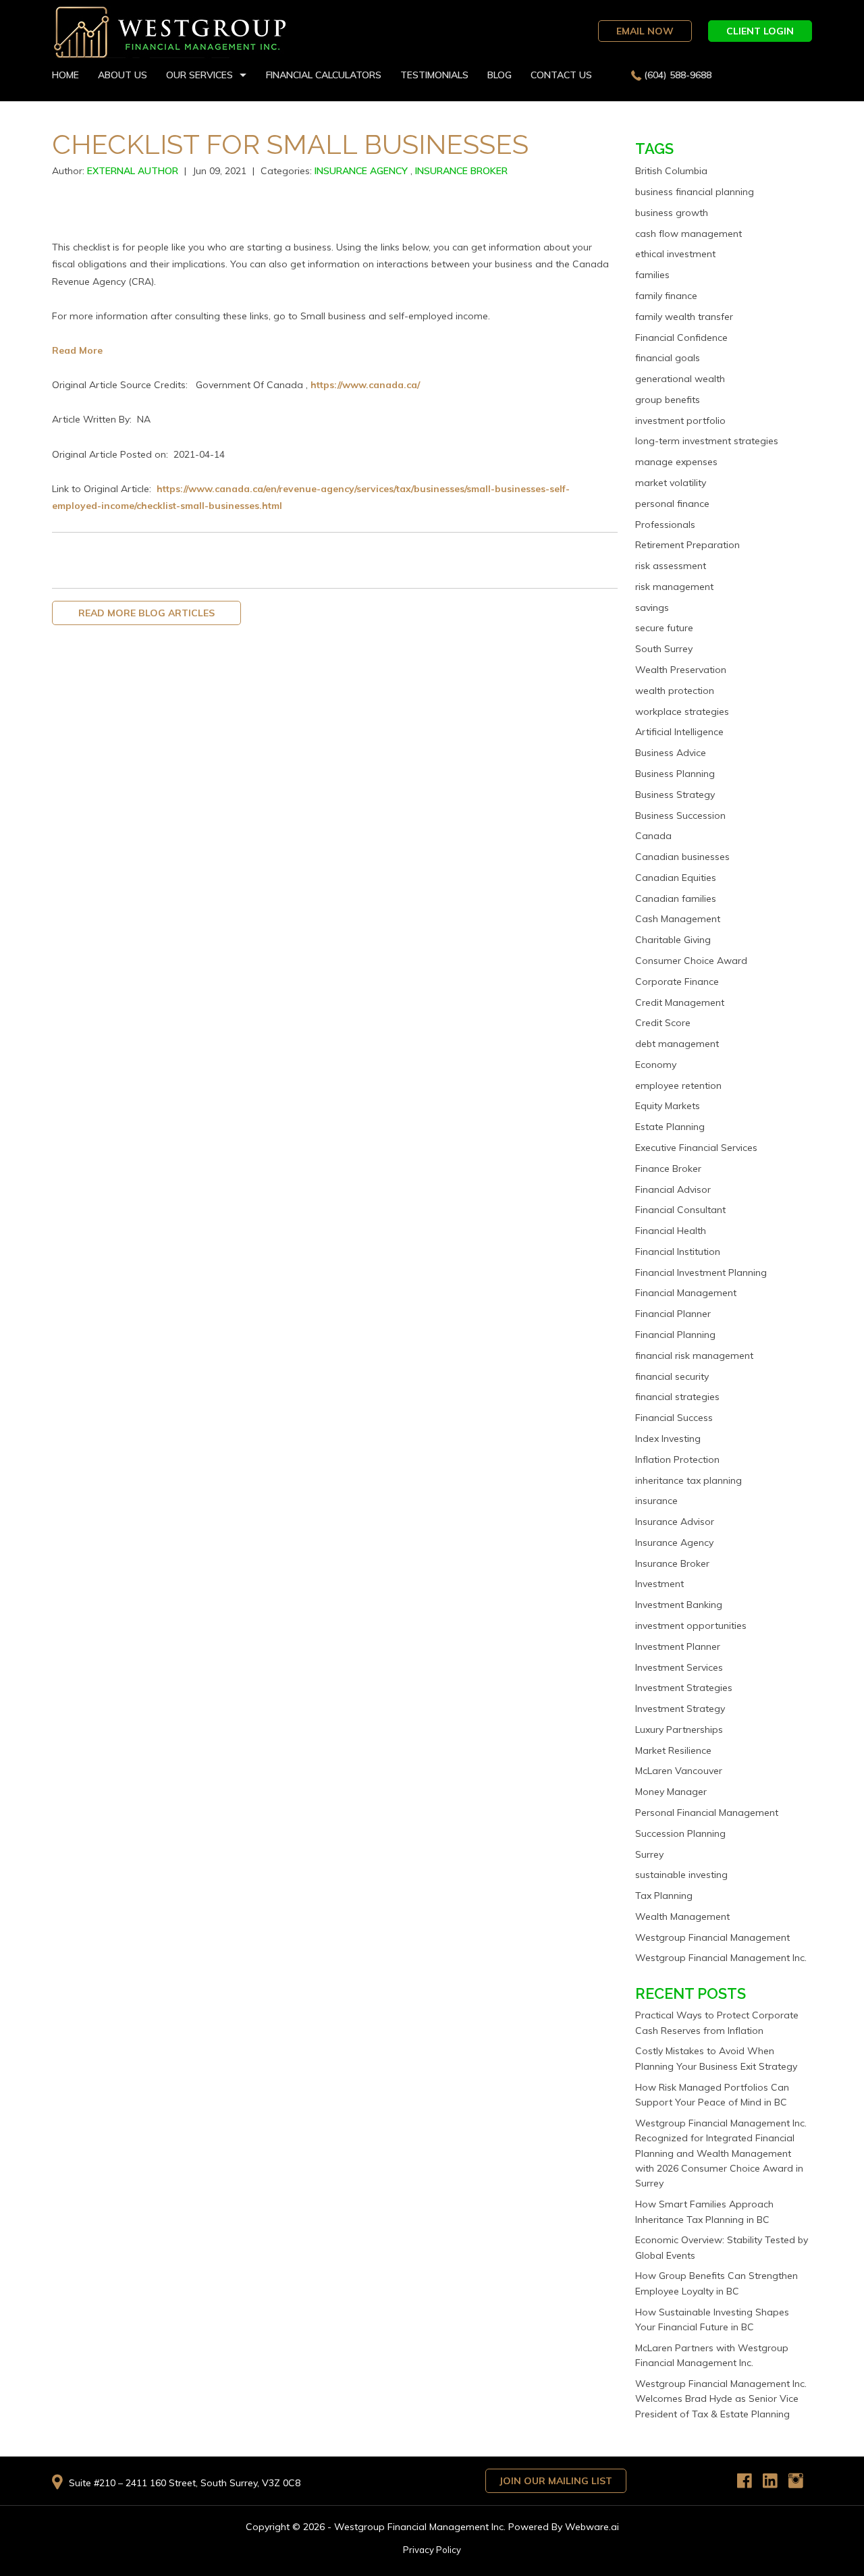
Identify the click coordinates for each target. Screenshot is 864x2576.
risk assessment (671, 566)
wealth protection (675, 691)
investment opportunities (691, 1626)
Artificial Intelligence (679, 732)
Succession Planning (680, 1833)
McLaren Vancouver (679, 1771)
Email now (645, 31)
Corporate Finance (677, 982)
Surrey (649, 1854)
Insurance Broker (461, 171)
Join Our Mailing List (556, 2481)
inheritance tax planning (688, 1480)
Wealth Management (682, 1916)
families (652, 275)
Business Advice (671, 753)
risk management (674, 587)
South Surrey (664, 649)
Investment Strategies (684, 1688)
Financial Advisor (673, 1189)
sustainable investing (681, 1875)
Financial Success (674, 1418)
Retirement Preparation (687, 545)
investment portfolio (680, 421)
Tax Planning (664, 1896)
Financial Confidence (681, 338)
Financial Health (671, 1231)
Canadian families (676, 898)
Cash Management (678, 919)
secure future (664, 628)
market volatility (671, 483)
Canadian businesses (682, 857)
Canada (653, 836)
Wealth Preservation (681, 670)
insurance (656, 1501)
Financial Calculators (324, 75)
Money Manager (671, 1792)
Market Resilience (673, 1750)
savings (652, 608)
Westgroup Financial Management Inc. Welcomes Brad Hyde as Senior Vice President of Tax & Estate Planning (721, 2399)
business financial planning (695, 192)
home (65, 75)
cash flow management (688, 234)
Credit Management (680, 1002)
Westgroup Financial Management (712, 1937)
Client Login (760, 31)
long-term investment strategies (707, 441)
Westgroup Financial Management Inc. (721, 1958)
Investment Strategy (680, 1709)
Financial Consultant (680, 1210)
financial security (672, 1376)
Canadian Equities (676, 878)
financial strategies (677, 1397)
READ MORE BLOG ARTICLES (146, 613)
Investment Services (679, 1667)
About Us (123, 75)
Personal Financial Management (707, 1813)
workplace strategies (682, 712)
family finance (666, 296)
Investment (659, 1584)
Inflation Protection (677, 1459)
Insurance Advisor (675, 1522)
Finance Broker (668, 1169)
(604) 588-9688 (678, 75)
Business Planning (675, 774)
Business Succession (680, 815)
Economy (656, 1065)
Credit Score (663, 1023)
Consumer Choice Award (691, 961)
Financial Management (686, 1293)
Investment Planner (678, 1646)
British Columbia (671, 171)
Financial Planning (675, 1335)
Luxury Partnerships (679, 1729)
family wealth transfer (684, 317)
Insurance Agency (361, 171)
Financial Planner (673, 1314)
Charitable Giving (673, 940)
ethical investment (675, 254)
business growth (672, 213)
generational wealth (680, 379)
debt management (677, 1044)
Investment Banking (679, 1605)
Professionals (665, 525)
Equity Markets (668, 1106)
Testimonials (434, 75)
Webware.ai (592, 2527)
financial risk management (694, 1356)
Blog (500, 75)
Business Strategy (675, 795)
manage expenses (676, 462)
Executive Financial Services (696, 1148)
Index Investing (668, 1439)
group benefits (668, 400)
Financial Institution (678, 1252)
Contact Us (561, 75)
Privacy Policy (432, 2550)
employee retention (678, 1085)
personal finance (672, 504)
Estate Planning (670, 1127)
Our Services (199, 75)
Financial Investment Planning (701, 1272)
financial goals (668, 358)
